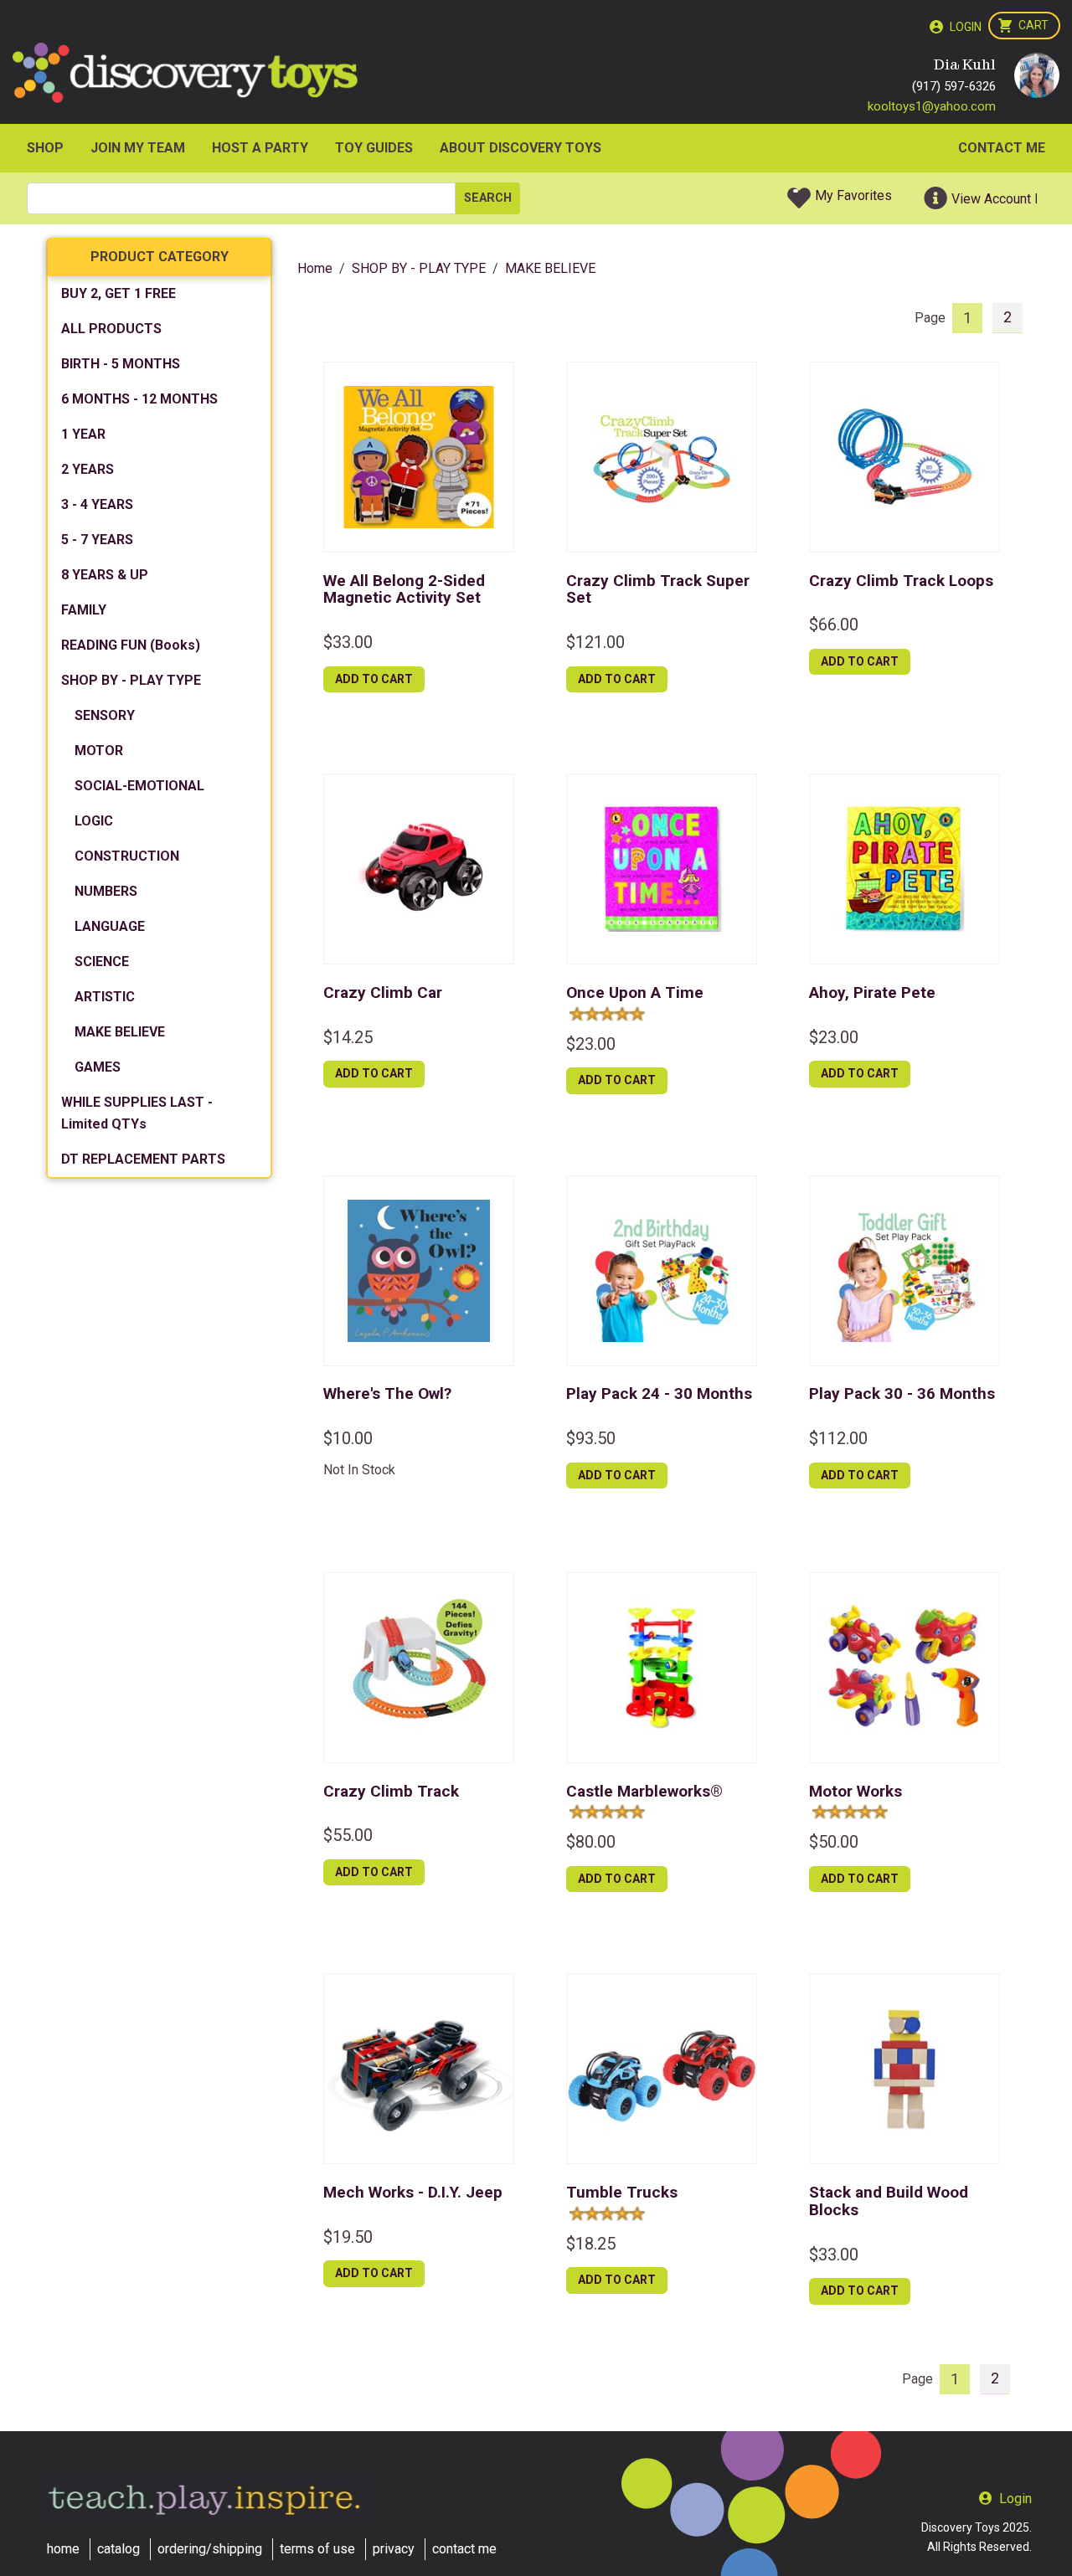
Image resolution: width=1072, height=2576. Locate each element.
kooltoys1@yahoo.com (932, 106)
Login (966, 27)
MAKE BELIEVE (120, 1032)
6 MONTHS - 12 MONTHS (139, 399)
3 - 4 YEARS (97, 504)
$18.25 (591, 2244)
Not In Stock (359, 1470)
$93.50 (591, 1438)
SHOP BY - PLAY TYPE (131, 680)
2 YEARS (88, 469)
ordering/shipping (210, 2549)
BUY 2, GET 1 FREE (119, 293)
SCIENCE (102, 962)
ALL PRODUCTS (111, 329)
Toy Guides (374, 148)
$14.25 (348, 1037)
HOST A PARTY (260, 148)
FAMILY (84, 610)
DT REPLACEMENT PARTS (143, 1159)
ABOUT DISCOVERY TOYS (521, 148)
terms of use (317, 2549)
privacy (394, 2549)
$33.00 (348, 642)
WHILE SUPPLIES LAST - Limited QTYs (137, 1113)
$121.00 (595, 642)
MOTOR (99, 751)
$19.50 (348, 2237)
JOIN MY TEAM (138, 148)
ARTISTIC (105, 997)
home (63, 2549)
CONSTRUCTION (127, 856)
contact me (464, 2549)
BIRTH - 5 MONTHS (121, 364)
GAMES (98, 1067)
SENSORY (105, 715)
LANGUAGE (110, 926)
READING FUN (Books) (131, 645)
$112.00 (838, 1438)
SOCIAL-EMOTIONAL (139, 786)
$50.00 (834, 1842)
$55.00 (348, 1835)
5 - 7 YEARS (97, 540)
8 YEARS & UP (105, 575)
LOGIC (94, 821)
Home (315, 268)
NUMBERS (106, 891)
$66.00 (834, 625)
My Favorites (853, 195)
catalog (119, 2549)
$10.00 (348, 1438)
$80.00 (591, 1842)
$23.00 (591, 1044)
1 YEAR (83, 434)
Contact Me (1002, 148)
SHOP (45, 148)
